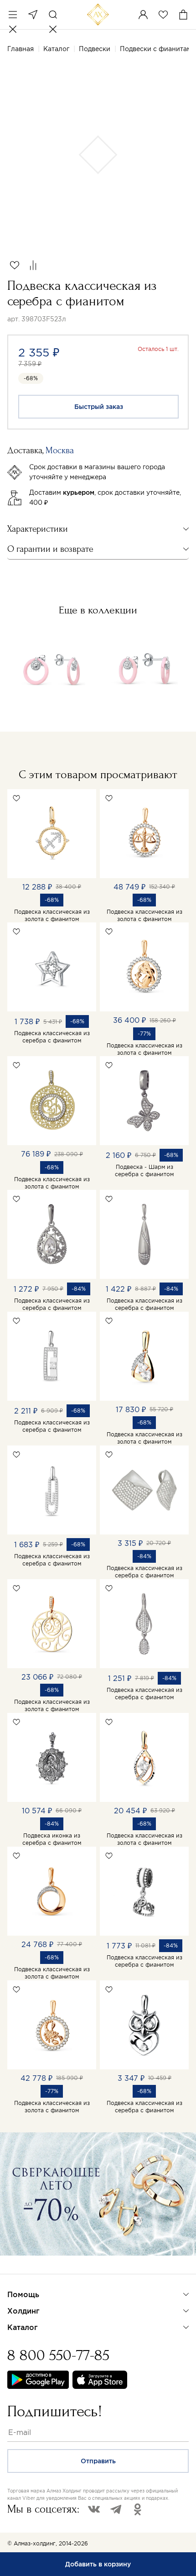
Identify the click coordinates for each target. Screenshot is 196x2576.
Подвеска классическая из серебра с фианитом (52, 1037)
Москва (33, 15)
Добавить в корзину (98, 2564)
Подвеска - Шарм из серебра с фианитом (144, 1170)
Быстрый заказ (99, 407)
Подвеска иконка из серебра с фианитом (52, 1839)
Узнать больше (39, 2267)
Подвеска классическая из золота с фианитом (52, 915)
